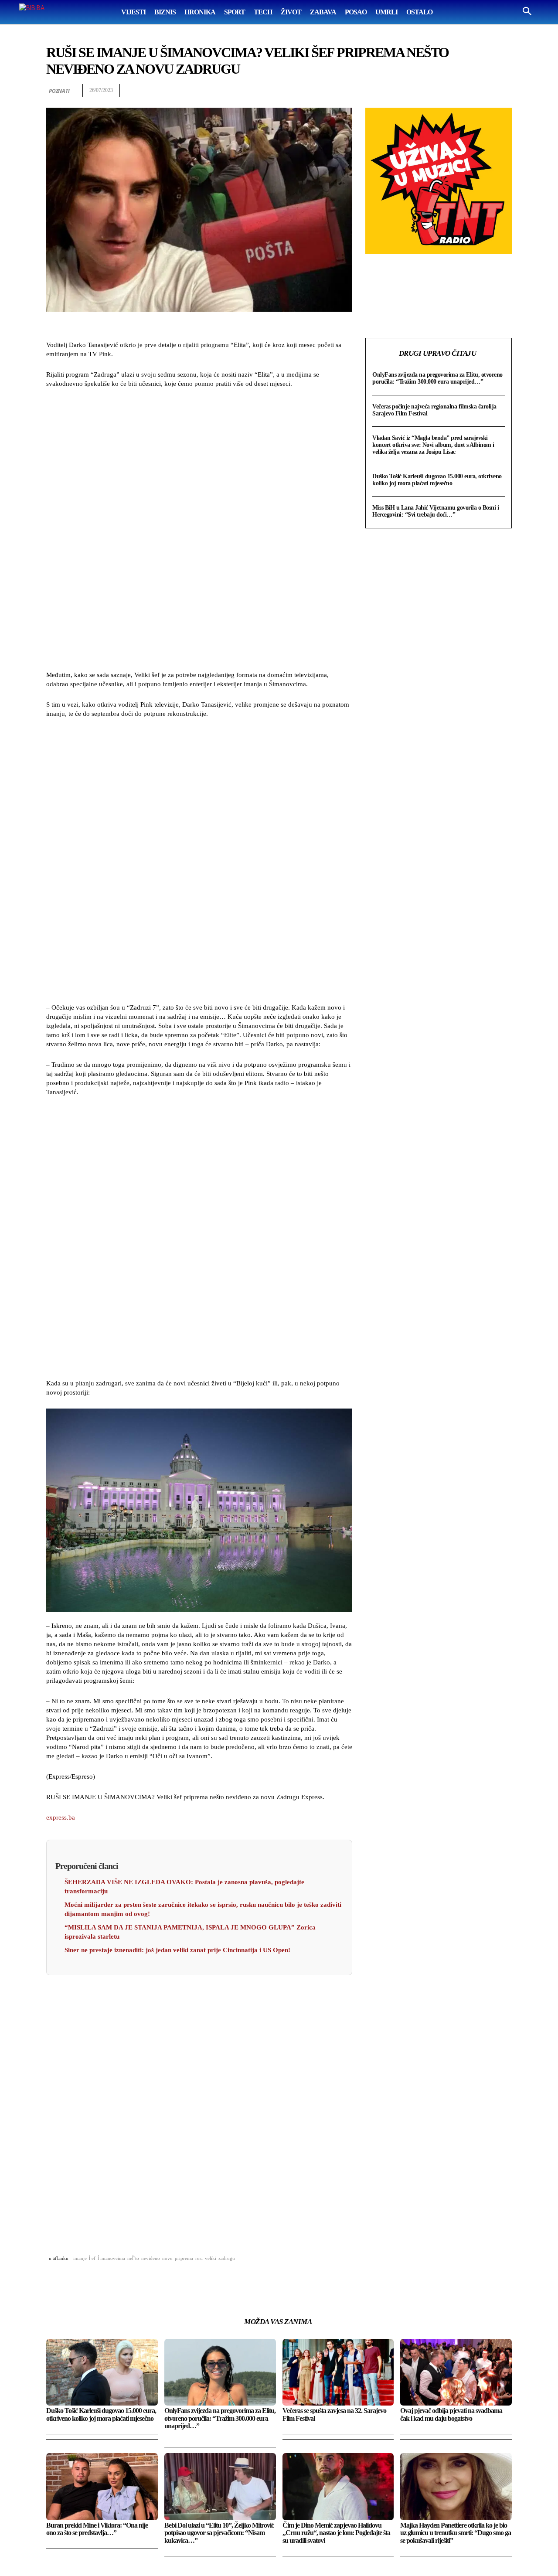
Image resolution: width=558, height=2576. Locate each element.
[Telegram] (483, 91)
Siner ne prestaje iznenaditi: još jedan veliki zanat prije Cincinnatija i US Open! (177, 1950)
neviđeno (151, 2258)
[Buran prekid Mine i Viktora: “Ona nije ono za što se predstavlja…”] (102, 2486)
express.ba (61, 1817)
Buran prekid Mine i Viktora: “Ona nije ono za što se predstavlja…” (97, 2529)
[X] (423, 91)
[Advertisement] (199, 531)
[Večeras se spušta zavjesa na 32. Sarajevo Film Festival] (338, 2372)
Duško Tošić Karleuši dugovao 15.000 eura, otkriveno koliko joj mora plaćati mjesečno (437, 480)
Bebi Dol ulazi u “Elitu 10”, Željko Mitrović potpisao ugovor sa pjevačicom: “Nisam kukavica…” (219, 2533)
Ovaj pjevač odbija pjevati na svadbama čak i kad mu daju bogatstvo (451, 2414)
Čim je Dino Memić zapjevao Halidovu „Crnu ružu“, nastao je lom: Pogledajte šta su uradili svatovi (336, 2533)
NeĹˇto (133, 2258)
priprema (184, 2258)
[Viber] (503, 91)
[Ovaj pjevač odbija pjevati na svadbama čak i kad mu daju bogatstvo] (456, 2372)
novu (167, 2258)
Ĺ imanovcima (111, 2258)
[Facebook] (403, 91)
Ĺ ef (92, 2258)
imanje (80, 2258)
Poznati (59, 91)
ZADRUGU (227, 2258)
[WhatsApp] (443, 91)
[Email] (463, 91)
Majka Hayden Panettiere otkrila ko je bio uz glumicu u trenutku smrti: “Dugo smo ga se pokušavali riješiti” (456, 2533)
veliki (211, 2258)
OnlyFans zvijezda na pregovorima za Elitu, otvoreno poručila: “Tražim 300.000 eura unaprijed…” (437, 378)
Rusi (199, 2258)
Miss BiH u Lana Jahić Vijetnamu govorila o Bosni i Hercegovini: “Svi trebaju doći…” (436, 511)
